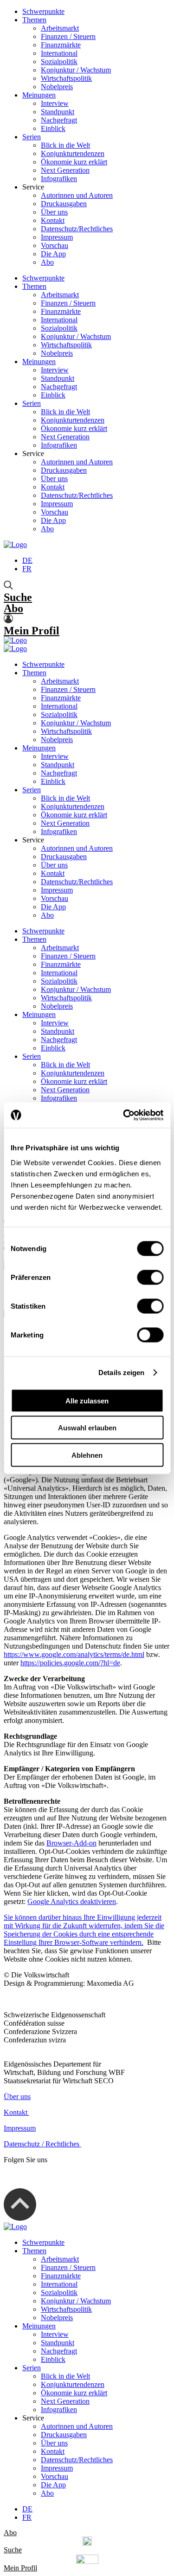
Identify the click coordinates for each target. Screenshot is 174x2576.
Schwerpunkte (43, 11)
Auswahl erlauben (87, 1428)
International (59, 53)
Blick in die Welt (65, 145)
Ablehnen (87, 1455)
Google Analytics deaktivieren (72, 1901)
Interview (55, 103)
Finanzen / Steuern (68, 36)
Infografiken (59, 179)
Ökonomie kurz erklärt (74, 162)
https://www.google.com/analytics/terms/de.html (74, 1654)
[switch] (150, 1277)
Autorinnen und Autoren (77, 195)
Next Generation (65, 170)
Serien (32, 137)
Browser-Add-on (71, 1843)
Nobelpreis (57, 87)
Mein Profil (32, 631)
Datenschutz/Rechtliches (77, 229)
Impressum (57, 237)
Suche (18, 597)
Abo (47, 262)
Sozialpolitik (59, 62)
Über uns (54, 212)
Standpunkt (58, 112)
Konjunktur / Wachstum (76, 70)
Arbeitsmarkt (60, 28)
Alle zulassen (87, 1400)
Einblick (53, 128)
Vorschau (55, 245)
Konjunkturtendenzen (73, 153)
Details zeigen (121, 1373)
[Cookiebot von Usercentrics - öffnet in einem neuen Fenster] (124, 1115)
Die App (53, 254)
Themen (34, 20)
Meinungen (39, 95)
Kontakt (53, 220)
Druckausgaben (64, 204)
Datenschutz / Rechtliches (42, 2144)
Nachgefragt (59, 120)
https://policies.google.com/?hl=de (70, 1663)
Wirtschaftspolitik (66, 78)
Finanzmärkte (61, 45)
